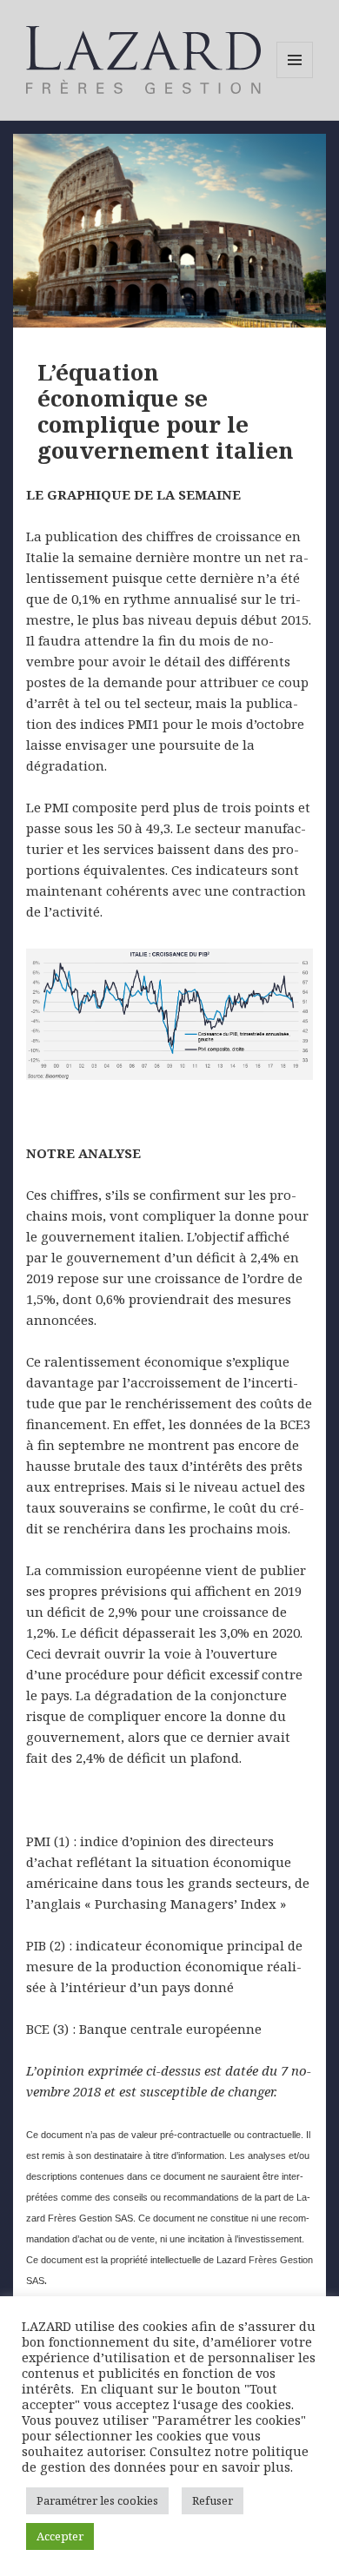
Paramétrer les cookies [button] (97, 2500)
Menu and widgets (295, 78)
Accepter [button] (60, 2536)
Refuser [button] (213, 2500)
